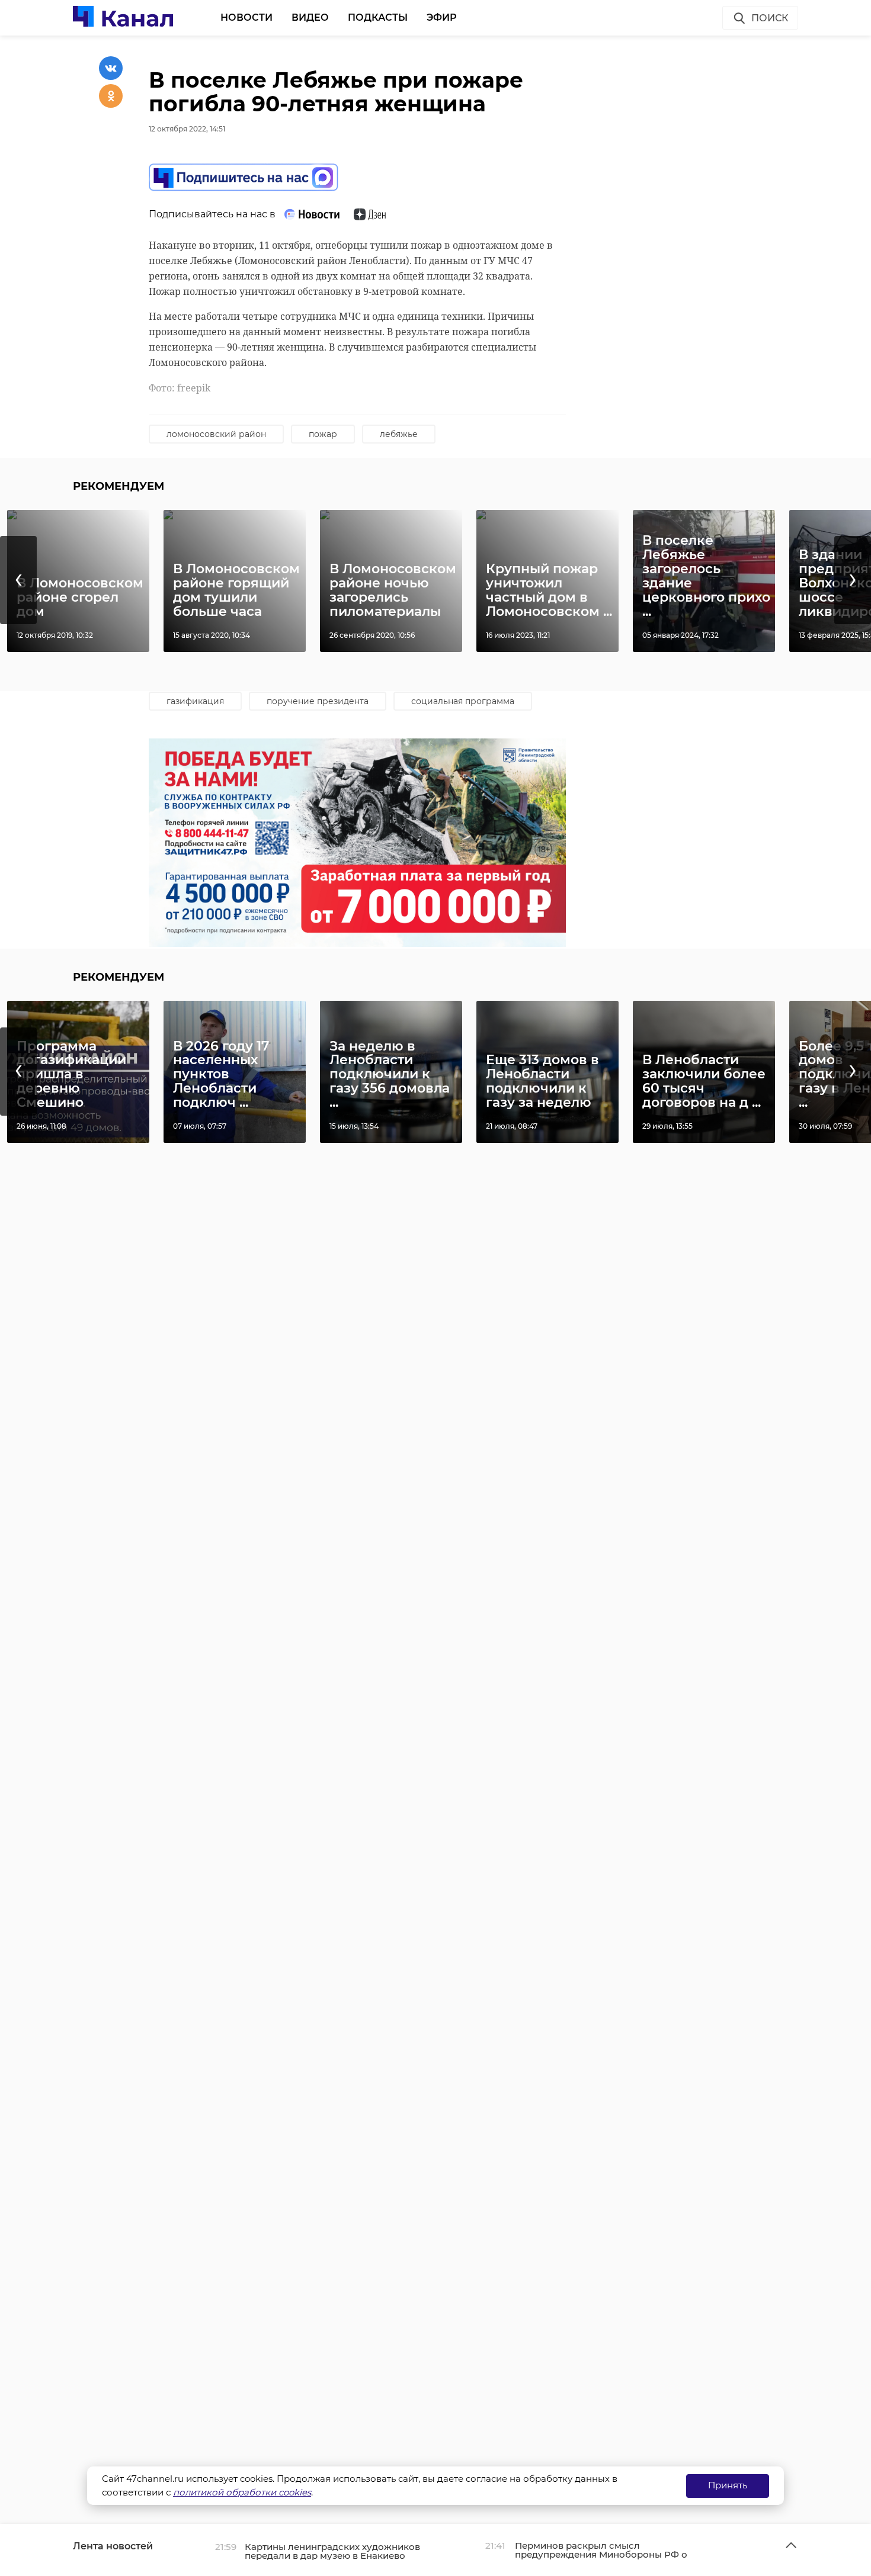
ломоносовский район (216, 434)
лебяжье (399, 434)
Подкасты (378, 17)
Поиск (770, 18)
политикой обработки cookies (242, 2492)
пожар (323, 434)
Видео (310, 17)
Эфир (442, 17)
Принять (728, 2485)
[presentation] (18, 580)
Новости (246, 17)
